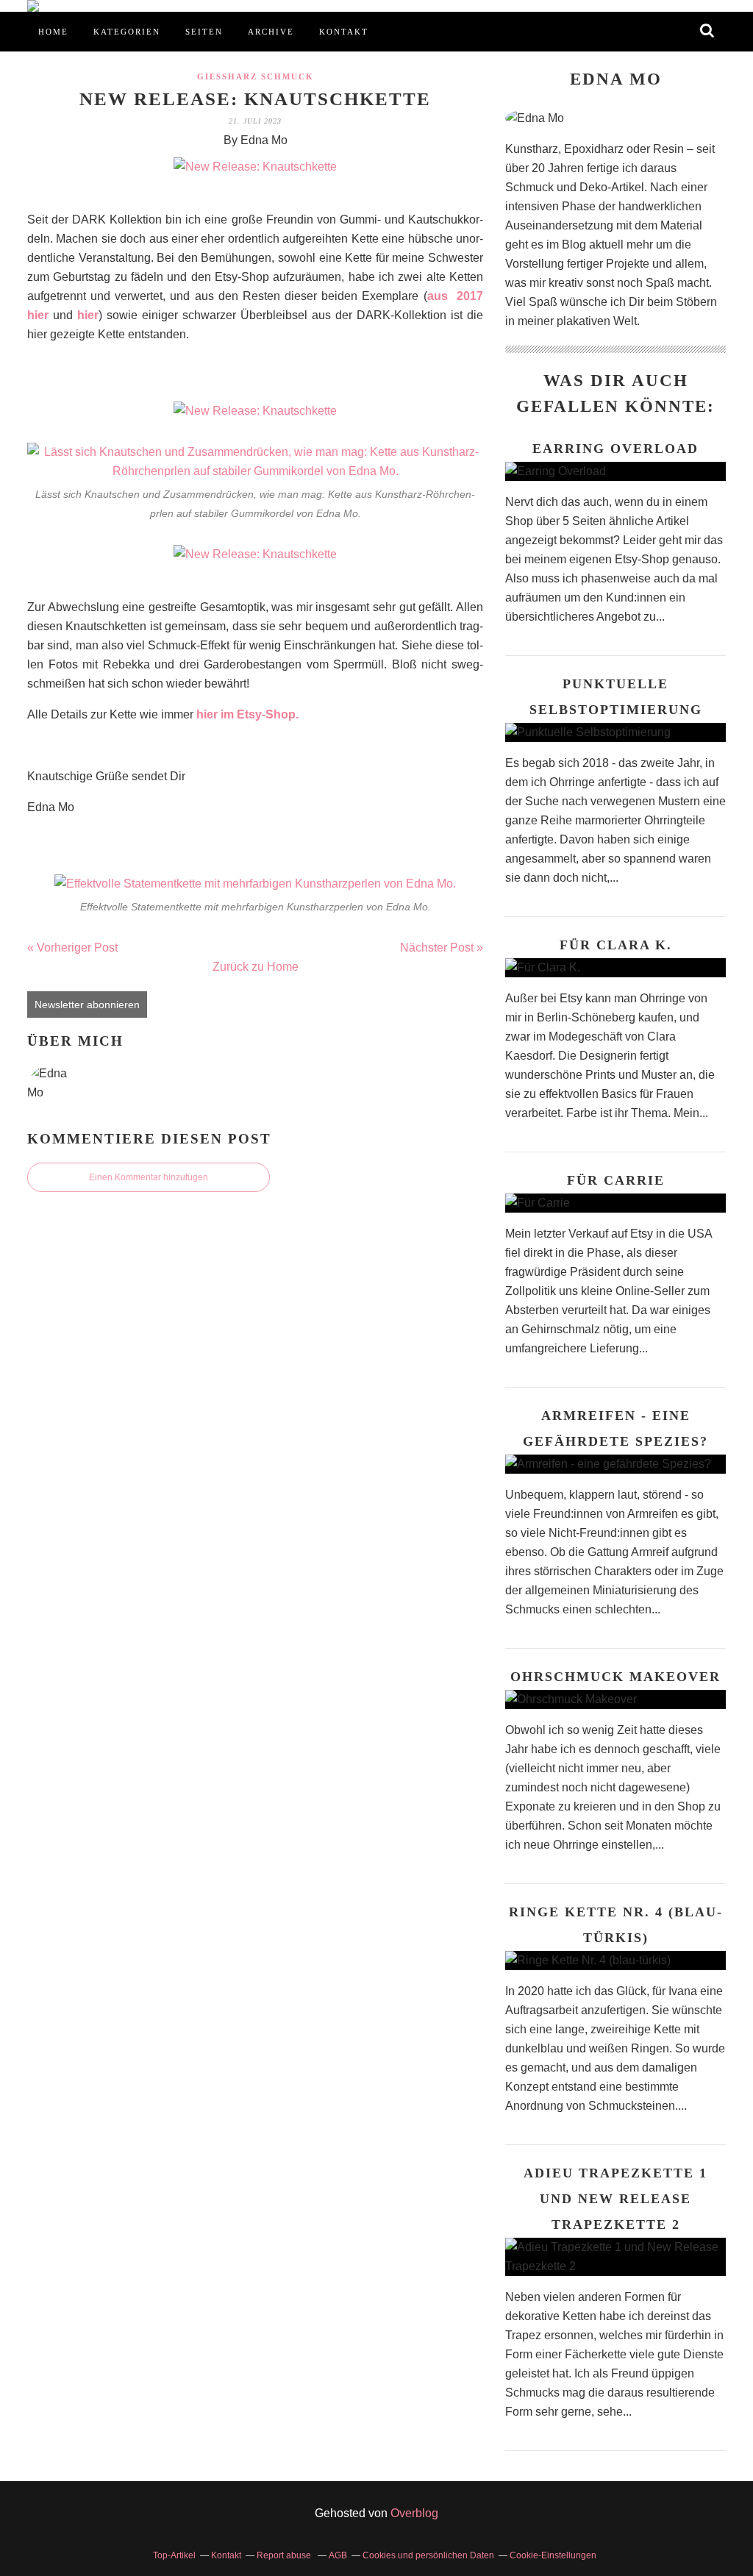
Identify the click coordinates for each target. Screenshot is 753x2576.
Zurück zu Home (256, 967)
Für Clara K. (616, 945)
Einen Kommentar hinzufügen (149, 1177)
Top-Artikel (174, 2555)
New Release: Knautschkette (255, 99)
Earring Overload (615, 449)
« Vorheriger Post (72, 948)
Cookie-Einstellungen (553, 2555)
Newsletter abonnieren (87, 1005)
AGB (338, 2555)
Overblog (414, 2513)
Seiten (204, 32)
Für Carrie (616, 1180)
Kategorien (127, 32)
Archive (271, 32)
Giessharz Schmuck (256, 76)
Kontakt (344, 32)
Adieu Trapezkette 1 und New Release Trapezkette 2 (615, 2199)
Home (53, 32)
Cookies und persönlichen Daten (428, 2555)
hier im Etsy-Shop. (247, 714)
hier (88, 315)
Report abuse (285, 2555)
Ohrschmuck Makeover (615, 1677)
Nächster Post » (442, 948)
